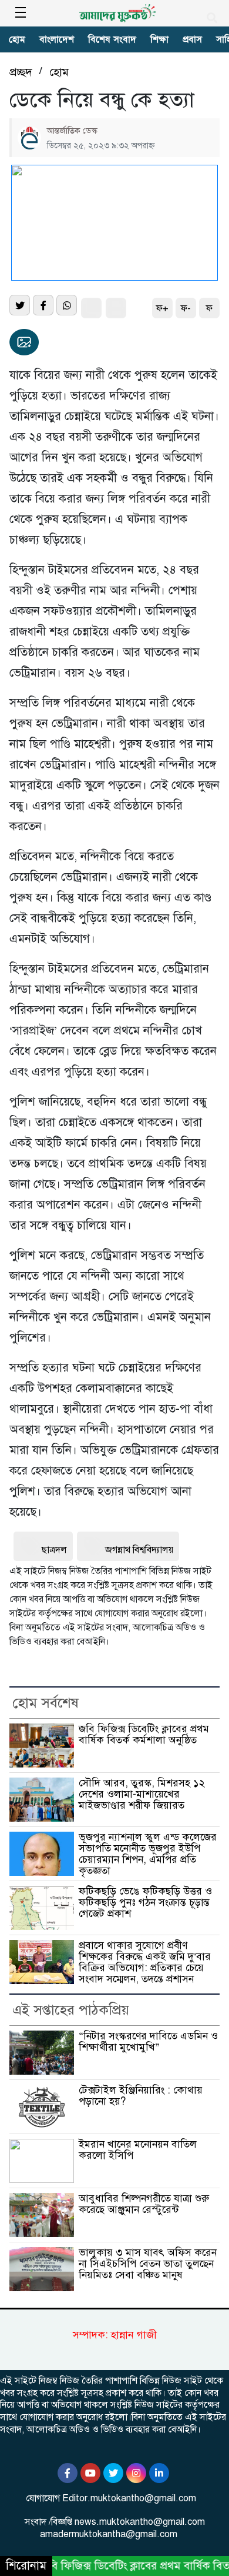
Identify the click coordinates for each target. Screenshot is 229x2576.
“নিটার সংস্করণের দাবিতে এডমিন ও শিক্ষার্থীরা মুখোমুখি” (148, 2041)
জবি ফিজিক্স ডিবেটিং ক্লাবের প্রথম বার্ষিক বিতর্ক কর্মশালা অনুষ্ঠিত (144, 1734)
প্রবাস (192, 39)
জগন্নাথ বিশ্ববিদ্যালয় (139, 1550)
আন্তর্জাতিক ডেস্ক (72, 131)
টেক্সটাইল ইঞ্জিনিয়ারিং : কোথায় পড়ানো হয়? (141, 2096)
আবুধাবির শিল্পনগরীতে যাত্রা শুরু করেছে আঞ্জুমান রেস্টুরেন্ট (144, 2204)
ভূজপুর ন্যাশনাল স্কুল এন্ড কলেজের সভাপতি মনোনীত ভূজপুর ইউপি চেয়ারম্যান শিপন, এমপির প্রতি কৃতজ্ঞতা (148, 1853)
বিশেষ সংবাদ (112, 39)
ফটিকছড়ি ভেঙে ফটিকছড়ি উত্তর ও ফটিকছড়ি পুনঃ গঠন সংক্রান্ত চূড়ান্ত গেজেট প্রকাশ (145, 1902)
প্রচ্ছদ (21, 72)
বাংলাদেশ (57, 39)
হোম (17, 39)
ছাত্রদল (54, 1550)
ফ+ (162, 308)
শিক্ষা (159, 39)
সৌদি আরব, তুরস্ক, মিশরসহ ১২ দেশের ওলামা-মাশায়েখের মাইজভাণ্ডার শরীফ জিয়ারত (142, 1794)
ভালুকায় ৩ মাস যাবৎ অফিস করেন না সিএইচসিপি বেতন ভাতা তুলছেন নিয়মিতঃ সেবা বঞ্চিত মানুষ (148, 2263)
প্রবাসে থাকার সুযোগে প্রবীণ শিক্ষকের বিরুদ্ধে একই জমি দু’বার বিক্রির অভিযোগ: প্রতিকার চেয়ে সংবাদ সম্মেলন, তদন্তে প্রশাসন (145, 1962)
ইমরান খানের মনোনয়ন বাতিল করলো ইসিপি (138, 2150)
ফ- (186, 308)
